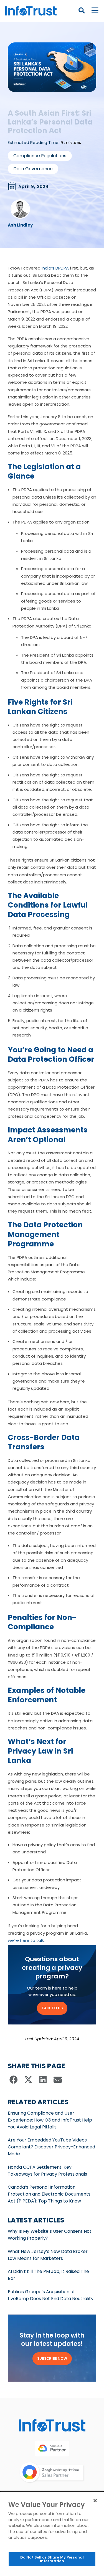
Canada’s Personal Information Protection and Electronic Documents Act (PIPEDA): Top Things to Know (49, 2194)
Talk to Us (52, 2008)
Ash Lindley (20, 225)
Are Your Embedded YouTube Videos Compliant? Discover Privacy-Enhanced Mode (51, 2147)
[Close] (95, 2501)
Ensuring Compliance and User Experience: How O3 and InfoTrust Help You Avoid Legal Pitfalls (50, 2120)
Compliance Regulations (40, 156)
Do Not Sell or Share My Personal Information (52, 2559)
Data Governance (33, 169)
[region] (52, 2534)
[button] (14, 2080)
